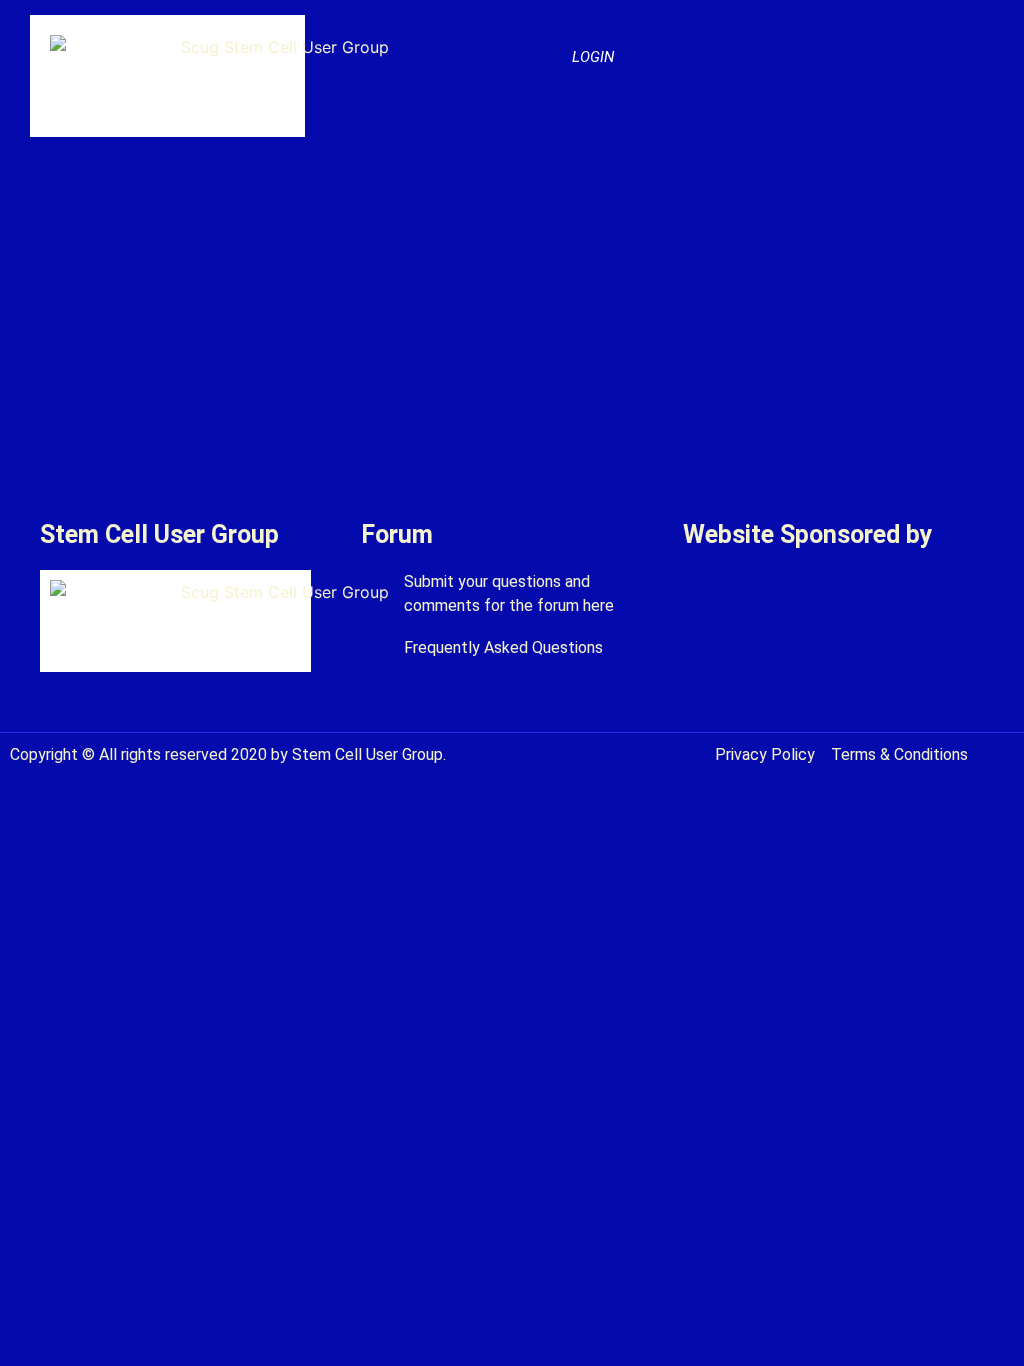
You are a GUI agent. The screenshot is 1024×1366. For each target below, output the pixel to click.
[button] (980, 51)
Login (593, 57)
